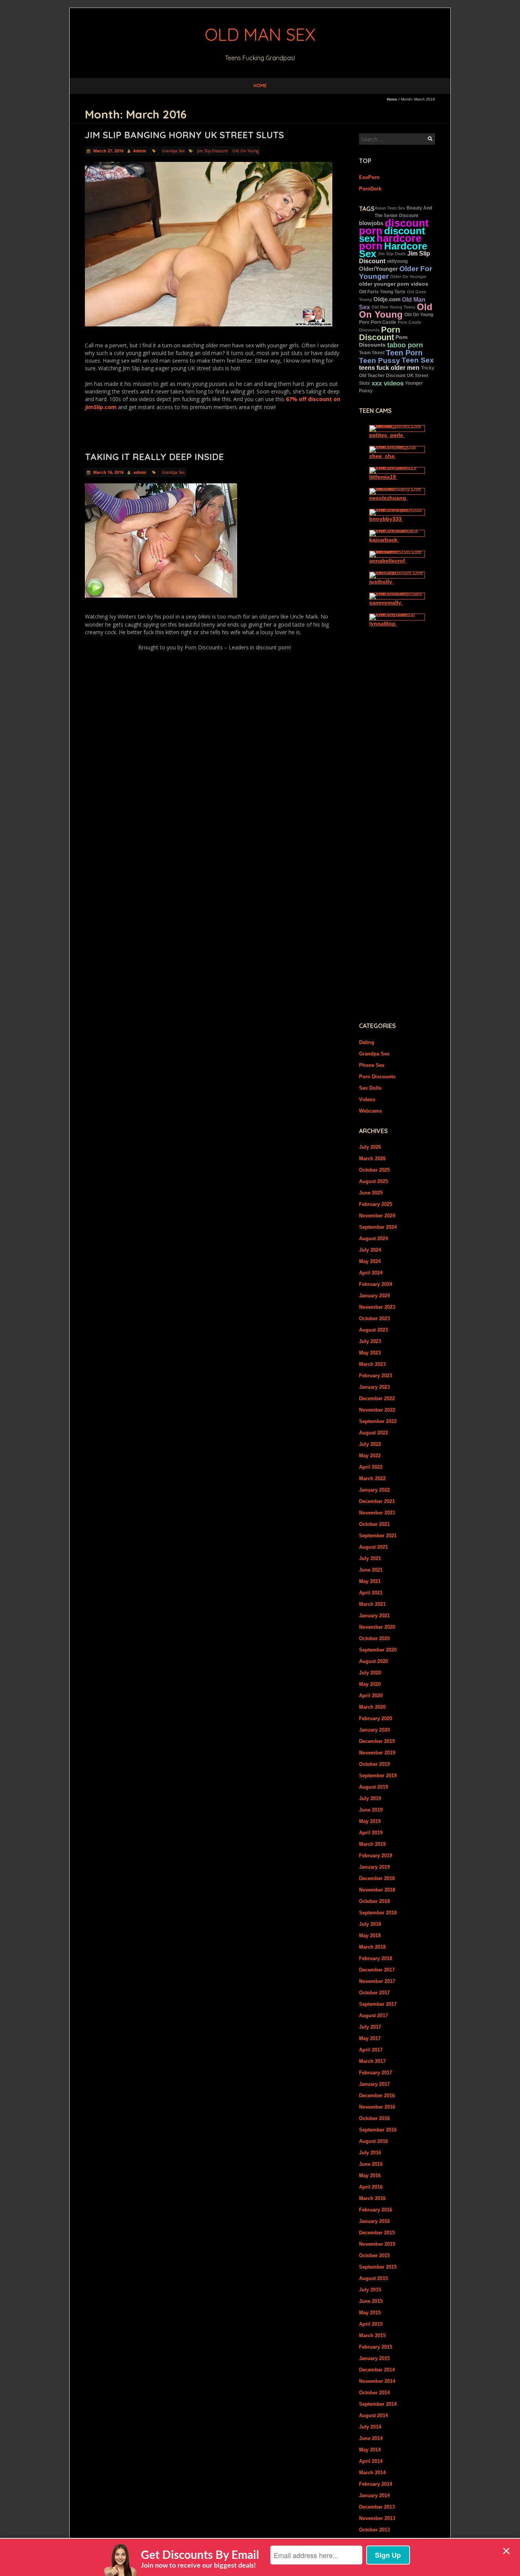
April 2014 (371, 2461)
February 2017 (376, 2073)
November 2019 (377, 1753)
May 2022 (370, 1456)
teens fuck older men (389, 368)
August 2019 (373, 1787)
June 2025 (371, 1193)
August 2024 (373, 1238)
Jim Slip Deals (392, 254)
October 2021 (374, 1524)
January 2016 (374, 2221)
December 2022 (377, 1398)
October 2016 (374, 2118)
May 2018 (370, 1936)
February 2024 (376, 1284)
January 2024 (374, 1296)
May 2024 (370, 1261)
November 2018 (377, 1890)
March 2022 (372, 1478)
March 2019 (372, 1844)
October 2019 (374, 1764)
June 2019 (371, 1810)
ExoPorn (369, 177)
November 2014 (377, 2381)
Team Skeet (372, 353)
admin (140, 472)
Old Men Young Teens (393, 307)
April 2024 (371, 1273)
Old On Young (245, 151)
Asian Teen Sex (390, 208)
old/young (397, 261)
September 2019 (378, 1776)
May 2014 (370, 2450)
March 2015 (372, 2335)
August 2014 (373, 2415)
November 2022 (377, 1410)
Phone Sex (372, 1065)
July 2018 (370, 1924)
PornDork (370, 189)
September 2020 (378, 1650)
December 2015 (377, 2233)
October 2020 (374, 1638)
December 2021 (377, 1501)
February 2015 (376, 2347)
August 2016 (373, 2141)
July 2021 (370, 1558)
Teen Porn (404, 353)
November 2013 (377, 2518)
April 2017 (371, 2050)
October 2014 (374, 2393)
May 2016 (370, 2175)
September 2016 (378, 2130)
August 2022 (373, 1433)
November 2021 (377, 1513)
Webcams (370, 1111)
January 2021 (374, 1616)
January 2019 (374, 1867)
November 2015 (377, 2244)
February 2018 (376, 1958)
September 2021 (378, 1536)
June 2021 (371, 1570)
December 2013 (377, 2507)
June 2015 (371, 2301)
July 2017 (370, 2027)
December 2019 (377, 1741)
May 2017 (370, 2038)
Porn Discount (380, 333)
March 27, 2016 (108, 151)
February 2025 (376, 1204)
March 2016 (372, 2198)
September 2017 (378, 2004)
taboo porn (405, 345)
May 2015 (370, 2313)
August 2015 (373, 2278)
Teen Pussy (380, 360)
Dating (367, 1042)
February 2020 (376, 1718)
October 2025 (374, 1170)
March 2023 (372, 1364)
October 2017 (374, 1993)
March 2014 (372, 2473)
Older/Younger (378, 269)
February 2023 (376, 1376)
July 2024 (370, 1250)
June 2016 (371, 2164)
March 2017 (372, 2061)
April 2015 (371, 2324)
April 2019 (371, 1833)
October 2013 (374, 2530)
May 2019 (370, 1821)
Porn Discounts (377, 1077)
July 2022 (370, 1444)
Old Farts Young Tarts (382, 292)
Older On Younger (408, 277)
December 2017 (377, 1970)
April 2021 (371, 1593)
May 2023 (370, 1353)
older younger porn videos (394, 284)
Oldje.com (387, 299)
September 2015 (378, 2267)
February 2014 (376, 2484)
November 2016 (377, 2107)
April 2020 (371, 1696)
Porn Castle (384, 322)
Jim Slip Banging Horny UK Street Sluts (184, 135)
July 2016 (370, 2153)
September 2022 (378, 1421)
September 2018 (378, 1913)
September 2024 (378, 1227)
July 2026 (370, 1147)
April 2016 (371, 2187)
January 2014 (374, 2495)
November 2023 (377, 1307)
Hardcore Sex (393, 250)
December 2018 (377, 1878)
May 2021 (370, 1581)
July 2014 (370, 2427)
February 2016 (376, 2210)
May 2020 (370, 1684)
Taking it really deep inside (154, 457)
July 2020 (370, 1673)
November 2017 (377, 1981)
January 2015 (374, 2358)
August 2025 (373, 1181)
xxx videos (388, 383)
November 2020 (377, 1627)
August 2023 (373, 1330)
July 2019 (370, 1798)
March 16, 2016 (108, 472)
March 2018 (372, 1947)
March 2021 (372, 1604)
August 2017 (373, 2016)
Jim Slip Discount (213, 151)
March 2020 (372, 1707)
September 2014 (378, 2404)
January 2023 (374, 1387)
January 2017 (374, 2084)
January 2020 (374, 1730)
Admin (140, 151)
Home (260, 86)
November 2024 (377, 1216)
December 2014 (377, 2370)
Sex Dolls (370, 1088)
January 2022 (374, 1490)
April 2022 (371, 1467)
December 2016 (377, 2095)
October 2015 (374, 2255)
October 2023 (374, 1318)
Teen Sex (418, 360)
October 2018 (374, 1901)
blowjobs (371, 223)
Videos (367, 1099)
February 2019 (376, 1856)
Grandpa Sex (173, 151)
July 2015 (370, 2290)
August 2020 (373, 1661)
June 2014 (371, 2438)
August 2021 (373, 1547)
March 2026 (372, 1158)
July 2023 (370, 1341)
